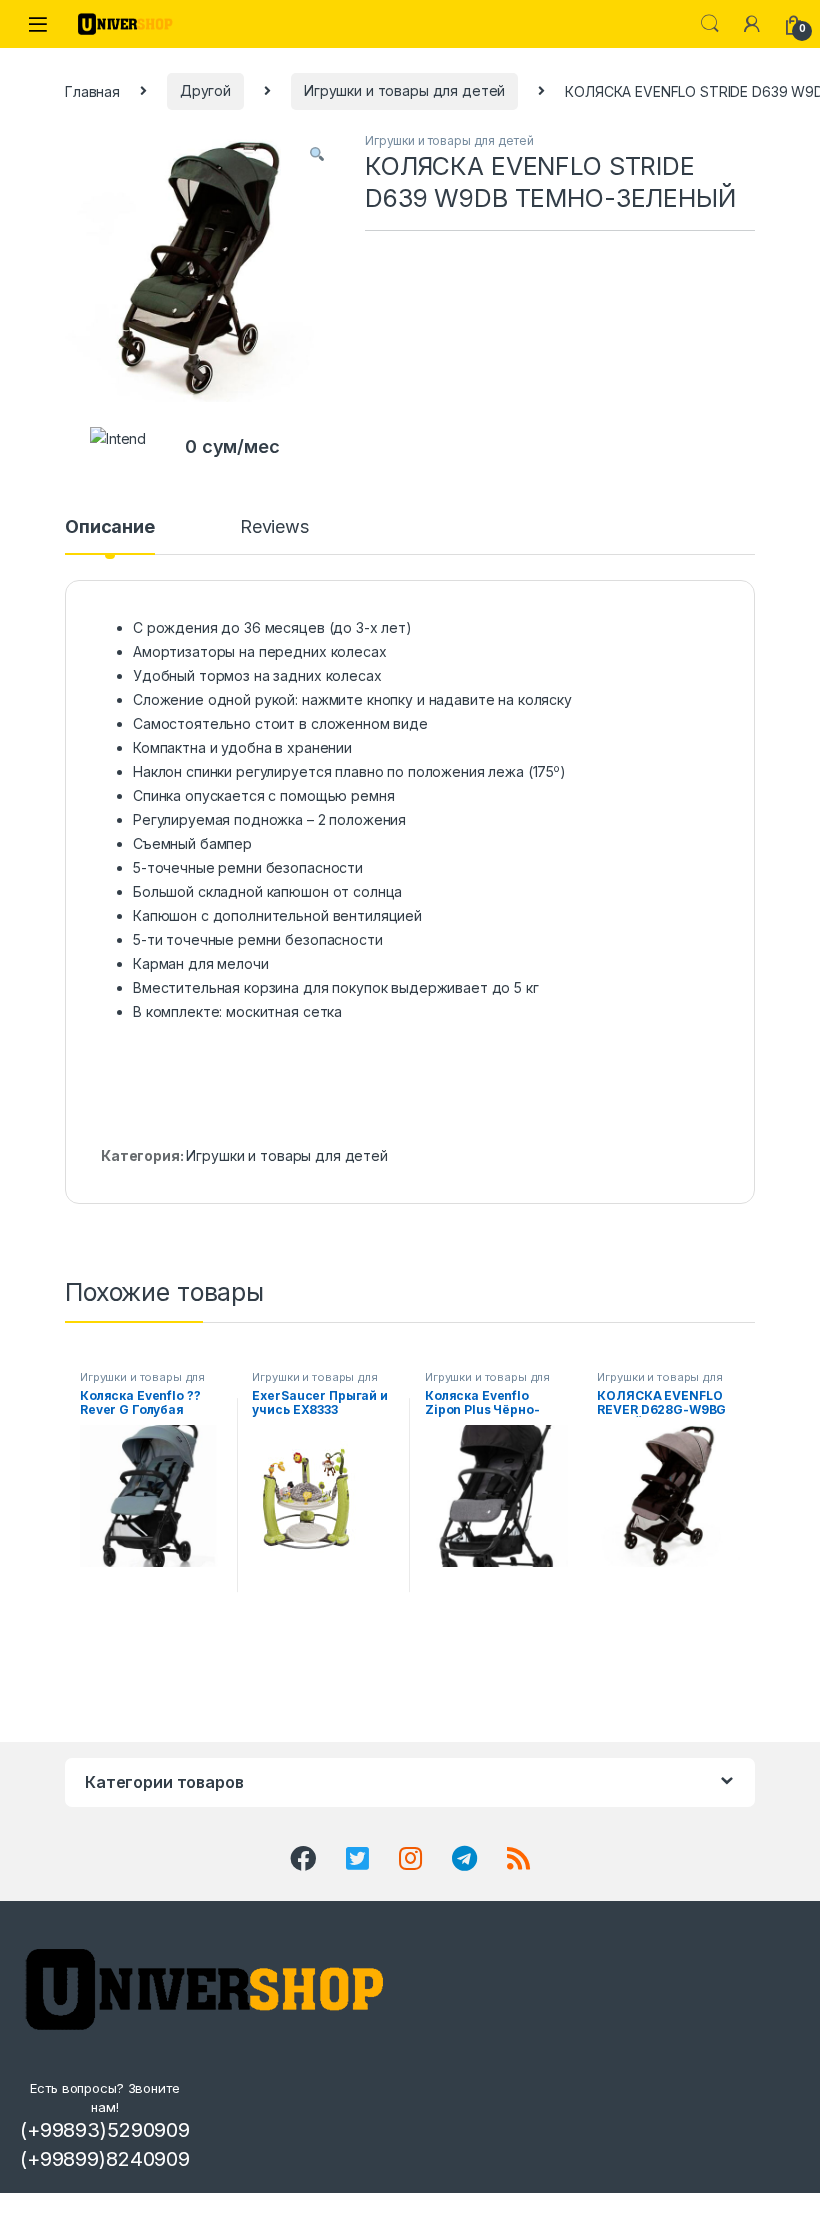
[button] (317, 154)
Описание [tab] (110, 527)
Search (710, 24)
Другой (205, 90)
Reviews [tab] (274, 527)
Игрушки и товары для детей (404, 90)
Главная (92, 90)
